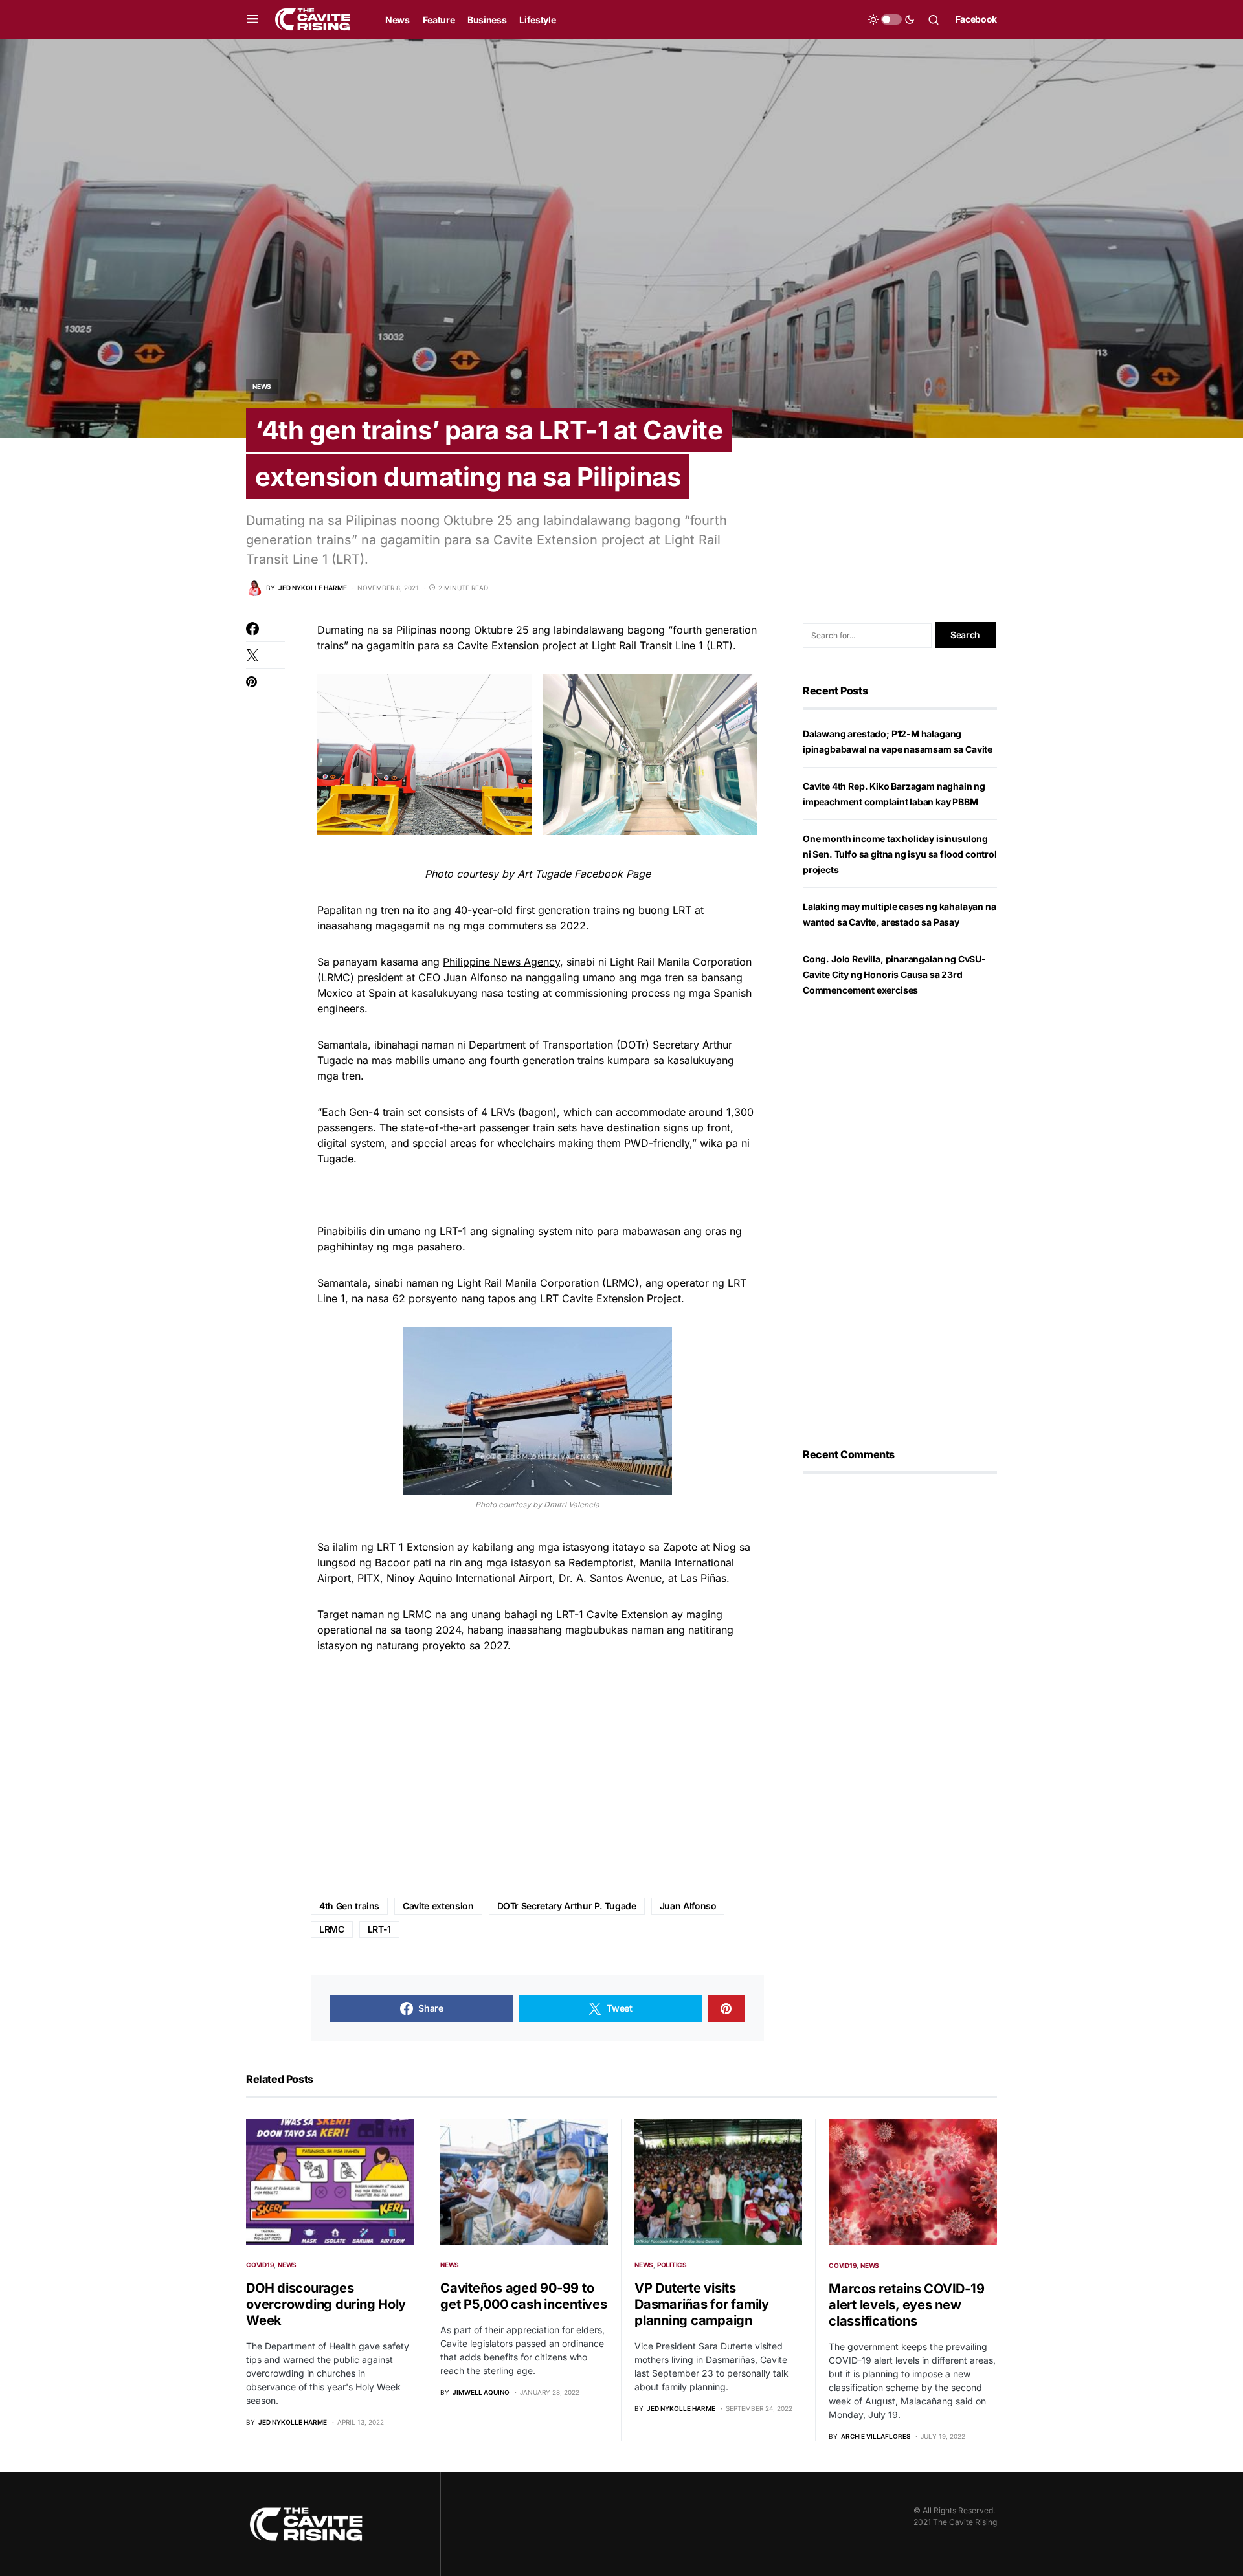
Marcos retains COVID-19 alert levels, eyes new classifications (906, 2305)
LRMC (332, 1929)
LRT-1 (379, 1929)
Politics (672, 2265)
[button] (253, 19)
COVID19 (260, 2265)
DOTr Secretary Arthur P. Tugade (567, 1906)
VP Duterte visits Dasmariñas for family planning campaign (702, 2304)
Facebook (976, 19)
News (262, 386)
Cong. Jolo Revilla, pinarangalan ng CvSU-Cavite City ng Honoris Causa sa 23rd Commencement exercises (894, 974)
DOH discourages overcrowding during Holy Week (326, 2304)
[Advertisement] (537, 1776)
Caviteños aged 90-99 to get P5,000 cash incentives (524, 2296)
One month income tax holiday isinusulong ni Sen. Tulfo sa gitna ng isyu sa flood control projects (900, 854)
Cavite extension (438, 1906)
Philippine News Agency (501, 962)
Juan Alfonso (688, 1906)
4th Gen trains (349, 1906)
